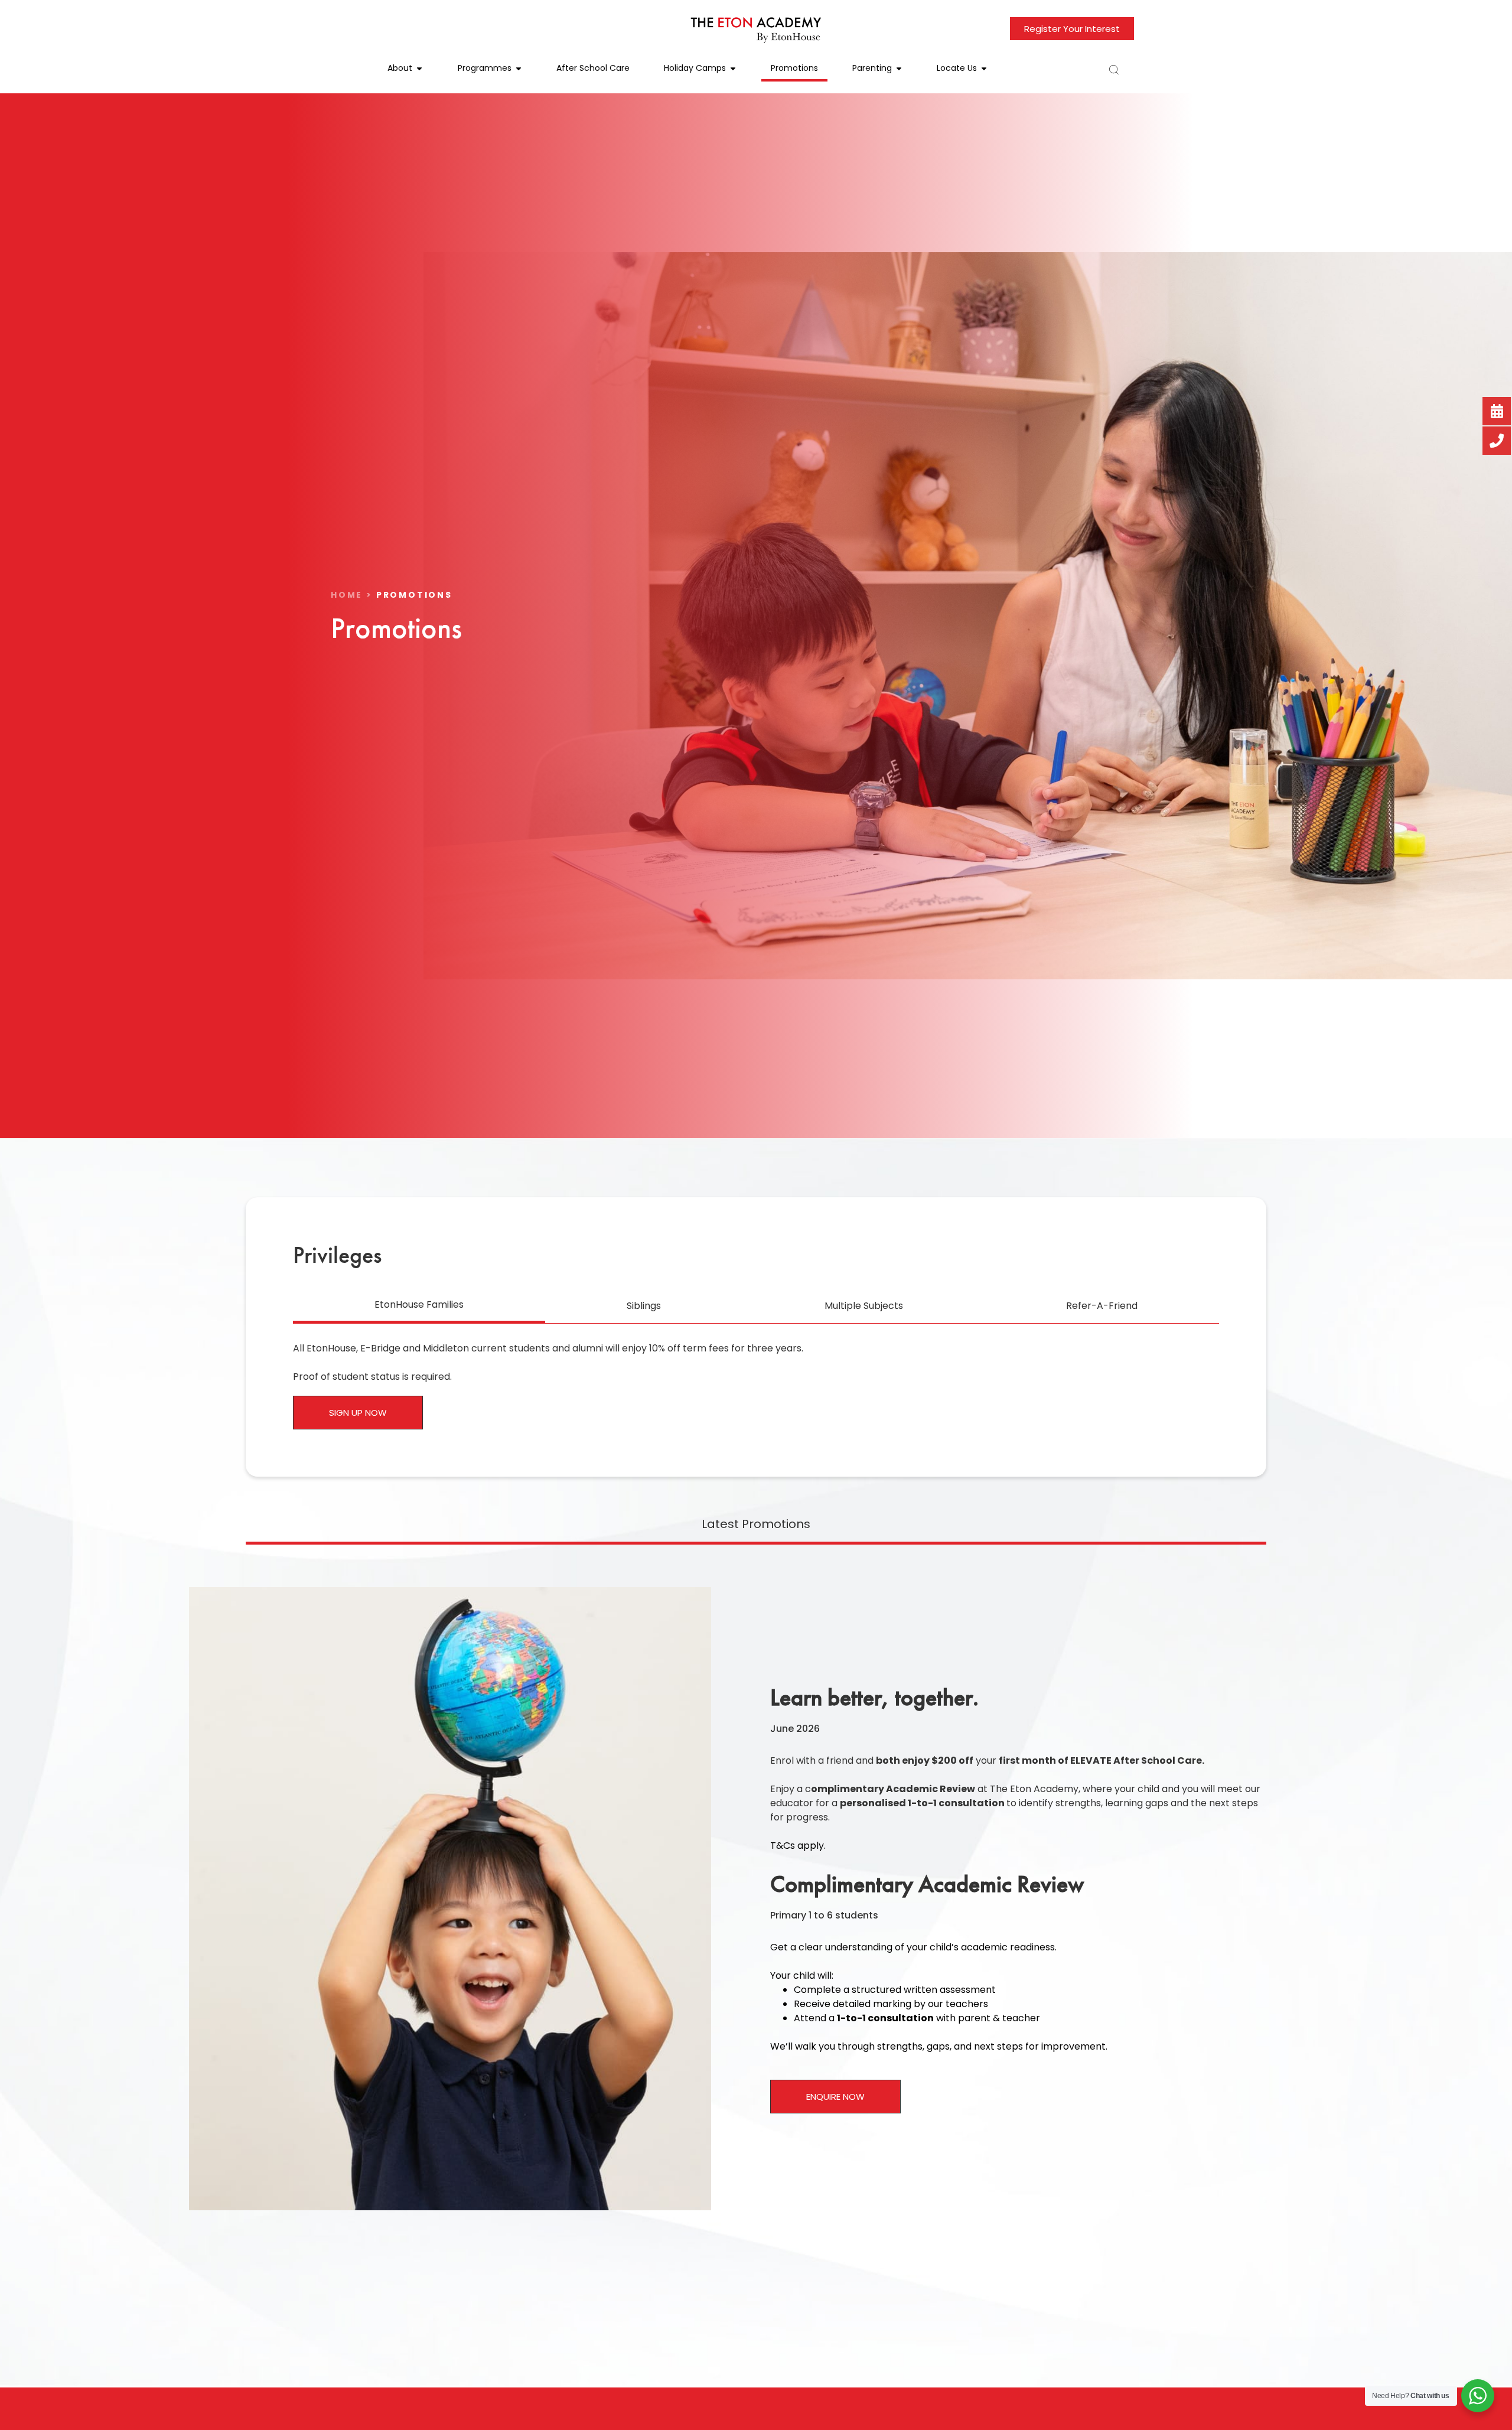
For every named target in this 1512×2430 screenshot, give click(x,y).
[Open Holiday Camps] (733, 68)
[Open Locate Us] (984, 68)
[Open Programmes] (519, 68)
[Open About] (419, 68)
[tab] (419, 1306)
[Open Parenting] (899, 68)
